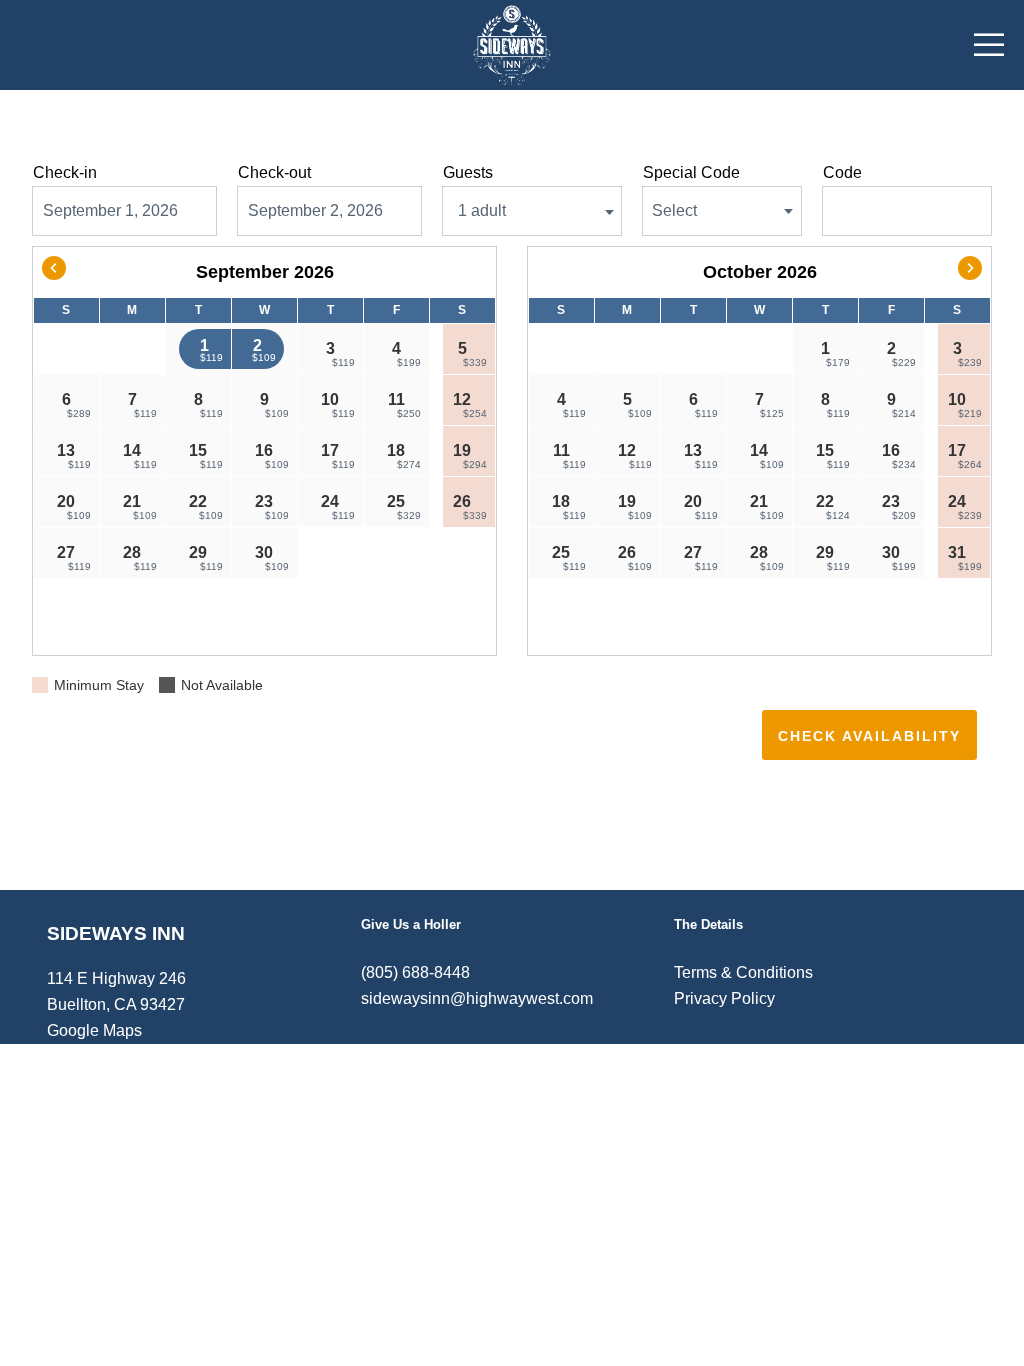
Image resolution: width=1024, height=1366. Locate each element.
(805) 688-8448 (415, 972)
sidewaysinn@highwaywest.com (477, 998)
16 (272, 456)
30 (272, 558)
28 (140, 558)
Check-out (274, 172)
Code (842, 172)
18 (404, 456)
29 (206, 558)
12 (470, 405)
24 (338, 507)
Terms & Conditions (743, 972)
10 (338, 405)
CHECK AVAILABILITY (869, 736)
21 (140, 507)
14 (140, 456)
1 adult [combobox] (482, 210)
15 (206, 456)
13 (74, 456)
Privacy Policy (724, 998)
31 (965, 558)
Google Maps (94, 1030)
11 (404, 405)
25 (404, 507)
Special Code (691, 172)
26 (470, 507)
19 (470, 456)
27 (74, 558)
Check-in (65, 172)
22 (206, 507)
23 (272, 507)
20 (74, 507)
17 (338, 456)
